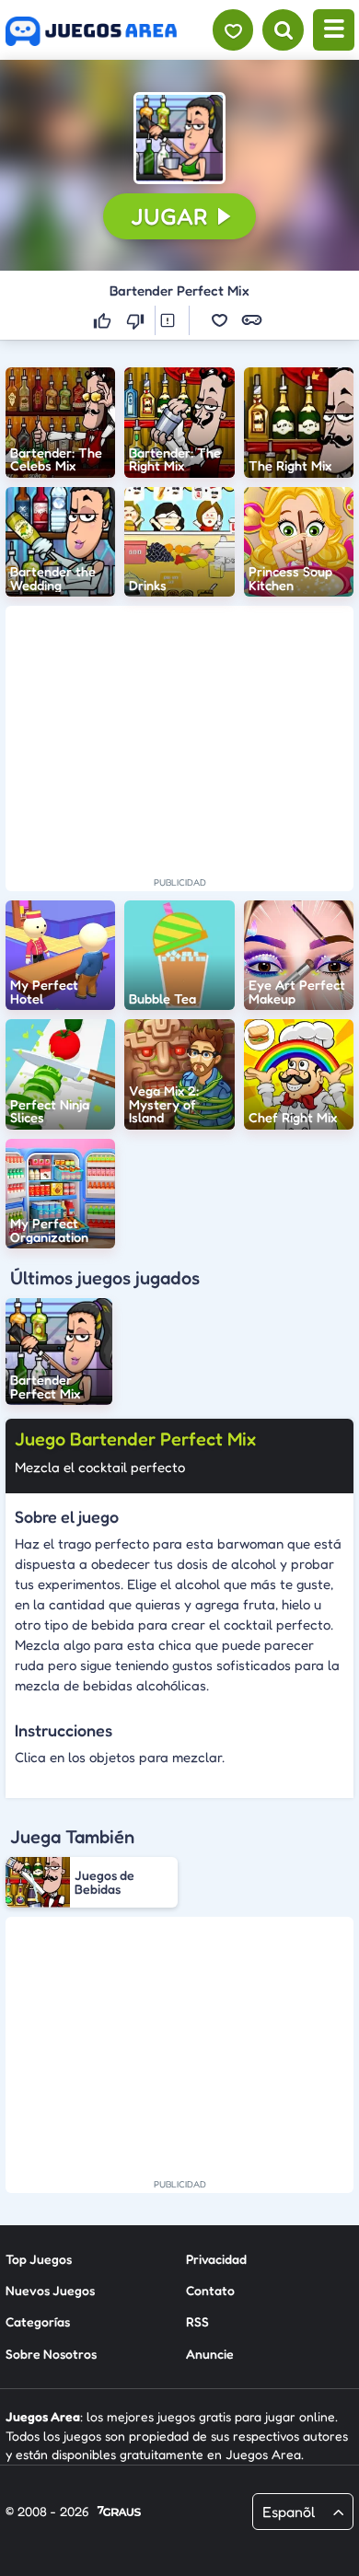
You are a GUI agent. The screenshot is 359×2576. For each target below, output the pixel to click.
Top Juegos (39, 2259)
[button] (179, 138)
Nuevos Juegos (50, 2290)
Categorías (38, 2321)
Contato (210, 2290)
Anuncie (210, 2354)
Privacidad (216, 2259)
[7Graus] (119, 2512)
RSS (197, 2321)
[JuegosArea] (91, 31)
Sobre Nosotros (51, 2354)
